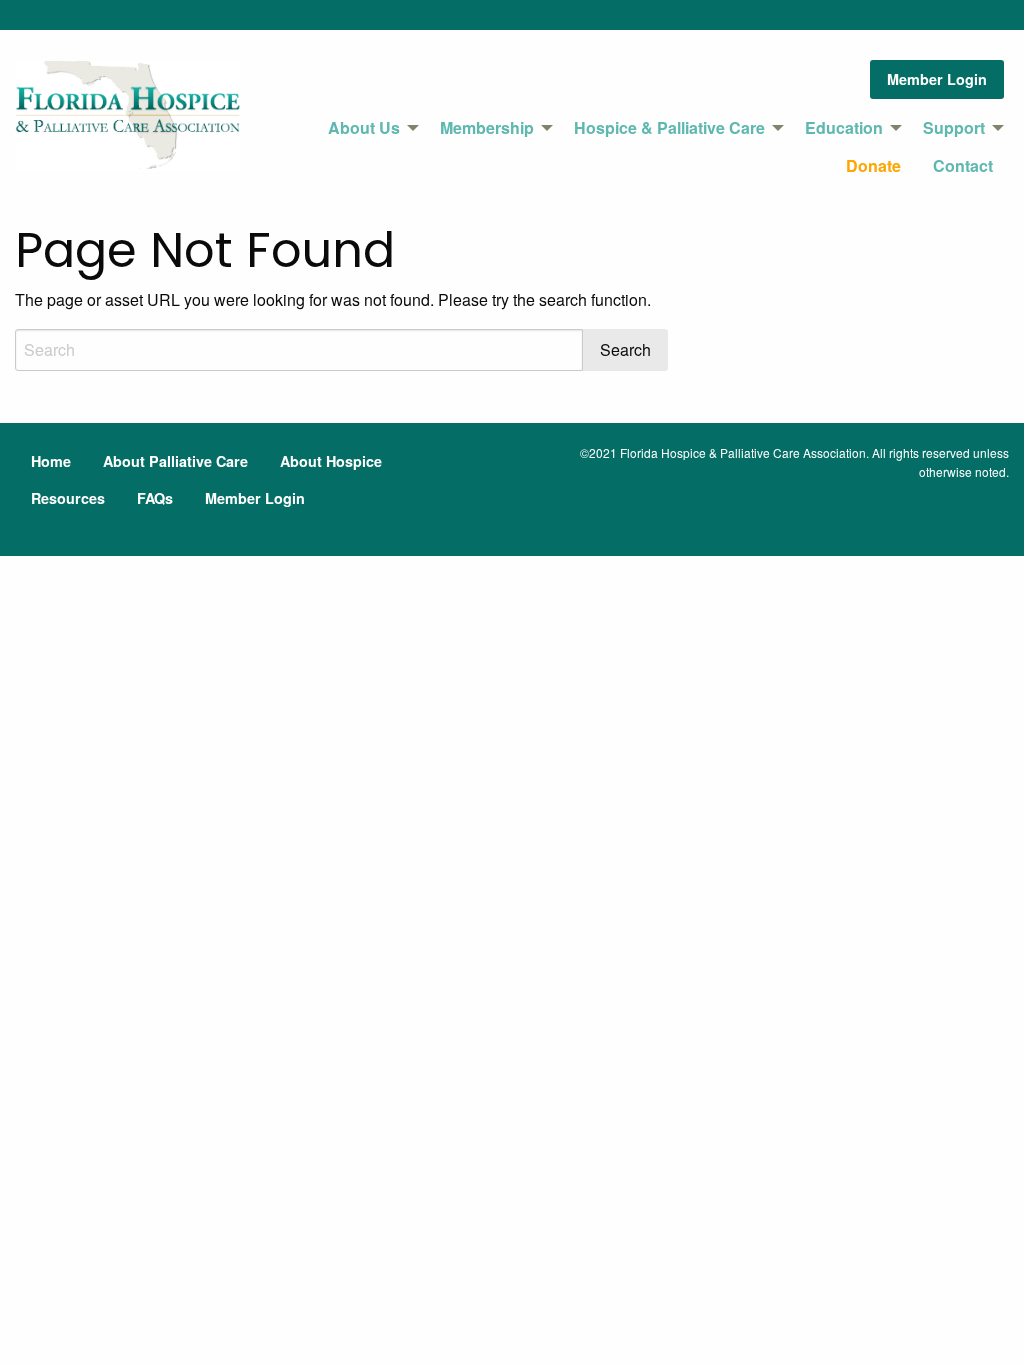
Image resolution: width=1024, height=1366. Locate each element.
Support (954, 127)
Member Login (937, 79)
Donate (873, 165)
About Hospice (331, 461)
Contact (963, 165)
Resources (68, 498)
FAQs (155, 498)
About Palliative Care (175, 461)
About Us (364, 127)
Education (844, 127)
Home (51, 461)
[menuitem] (368, 128)
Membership (487, 127)
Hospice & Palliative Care (669, 127)
